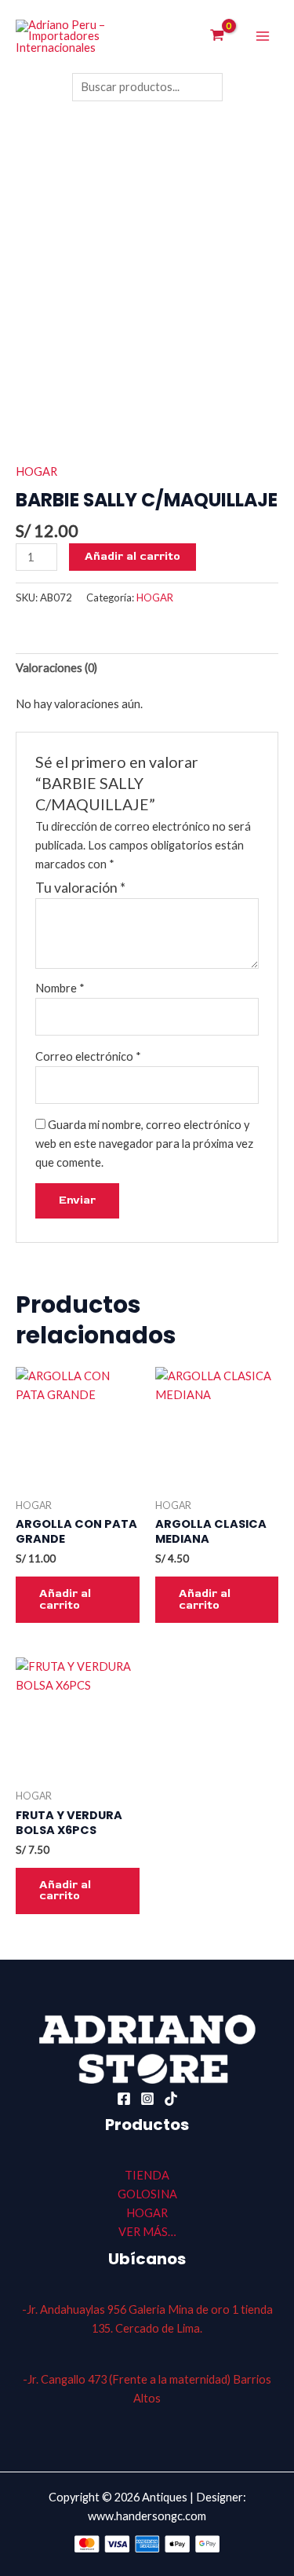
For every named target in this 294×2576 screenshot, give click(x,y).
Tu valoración (80, 888)
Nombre (60, 988)
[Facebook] (124, 2099)
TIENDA (147, 2175)
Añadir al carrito (132, 556)
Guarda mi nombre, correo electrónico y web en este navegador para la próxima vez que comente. (144, 1144)
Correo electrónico (88, 1056)
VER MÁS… (147, 2232)
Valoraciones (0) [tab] (56, 668)
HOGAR (36, 471)
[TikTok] (171, 2099)
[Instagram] (147, 2099)
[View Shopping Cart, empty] (217, 37)
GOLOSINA (147, 2194)
